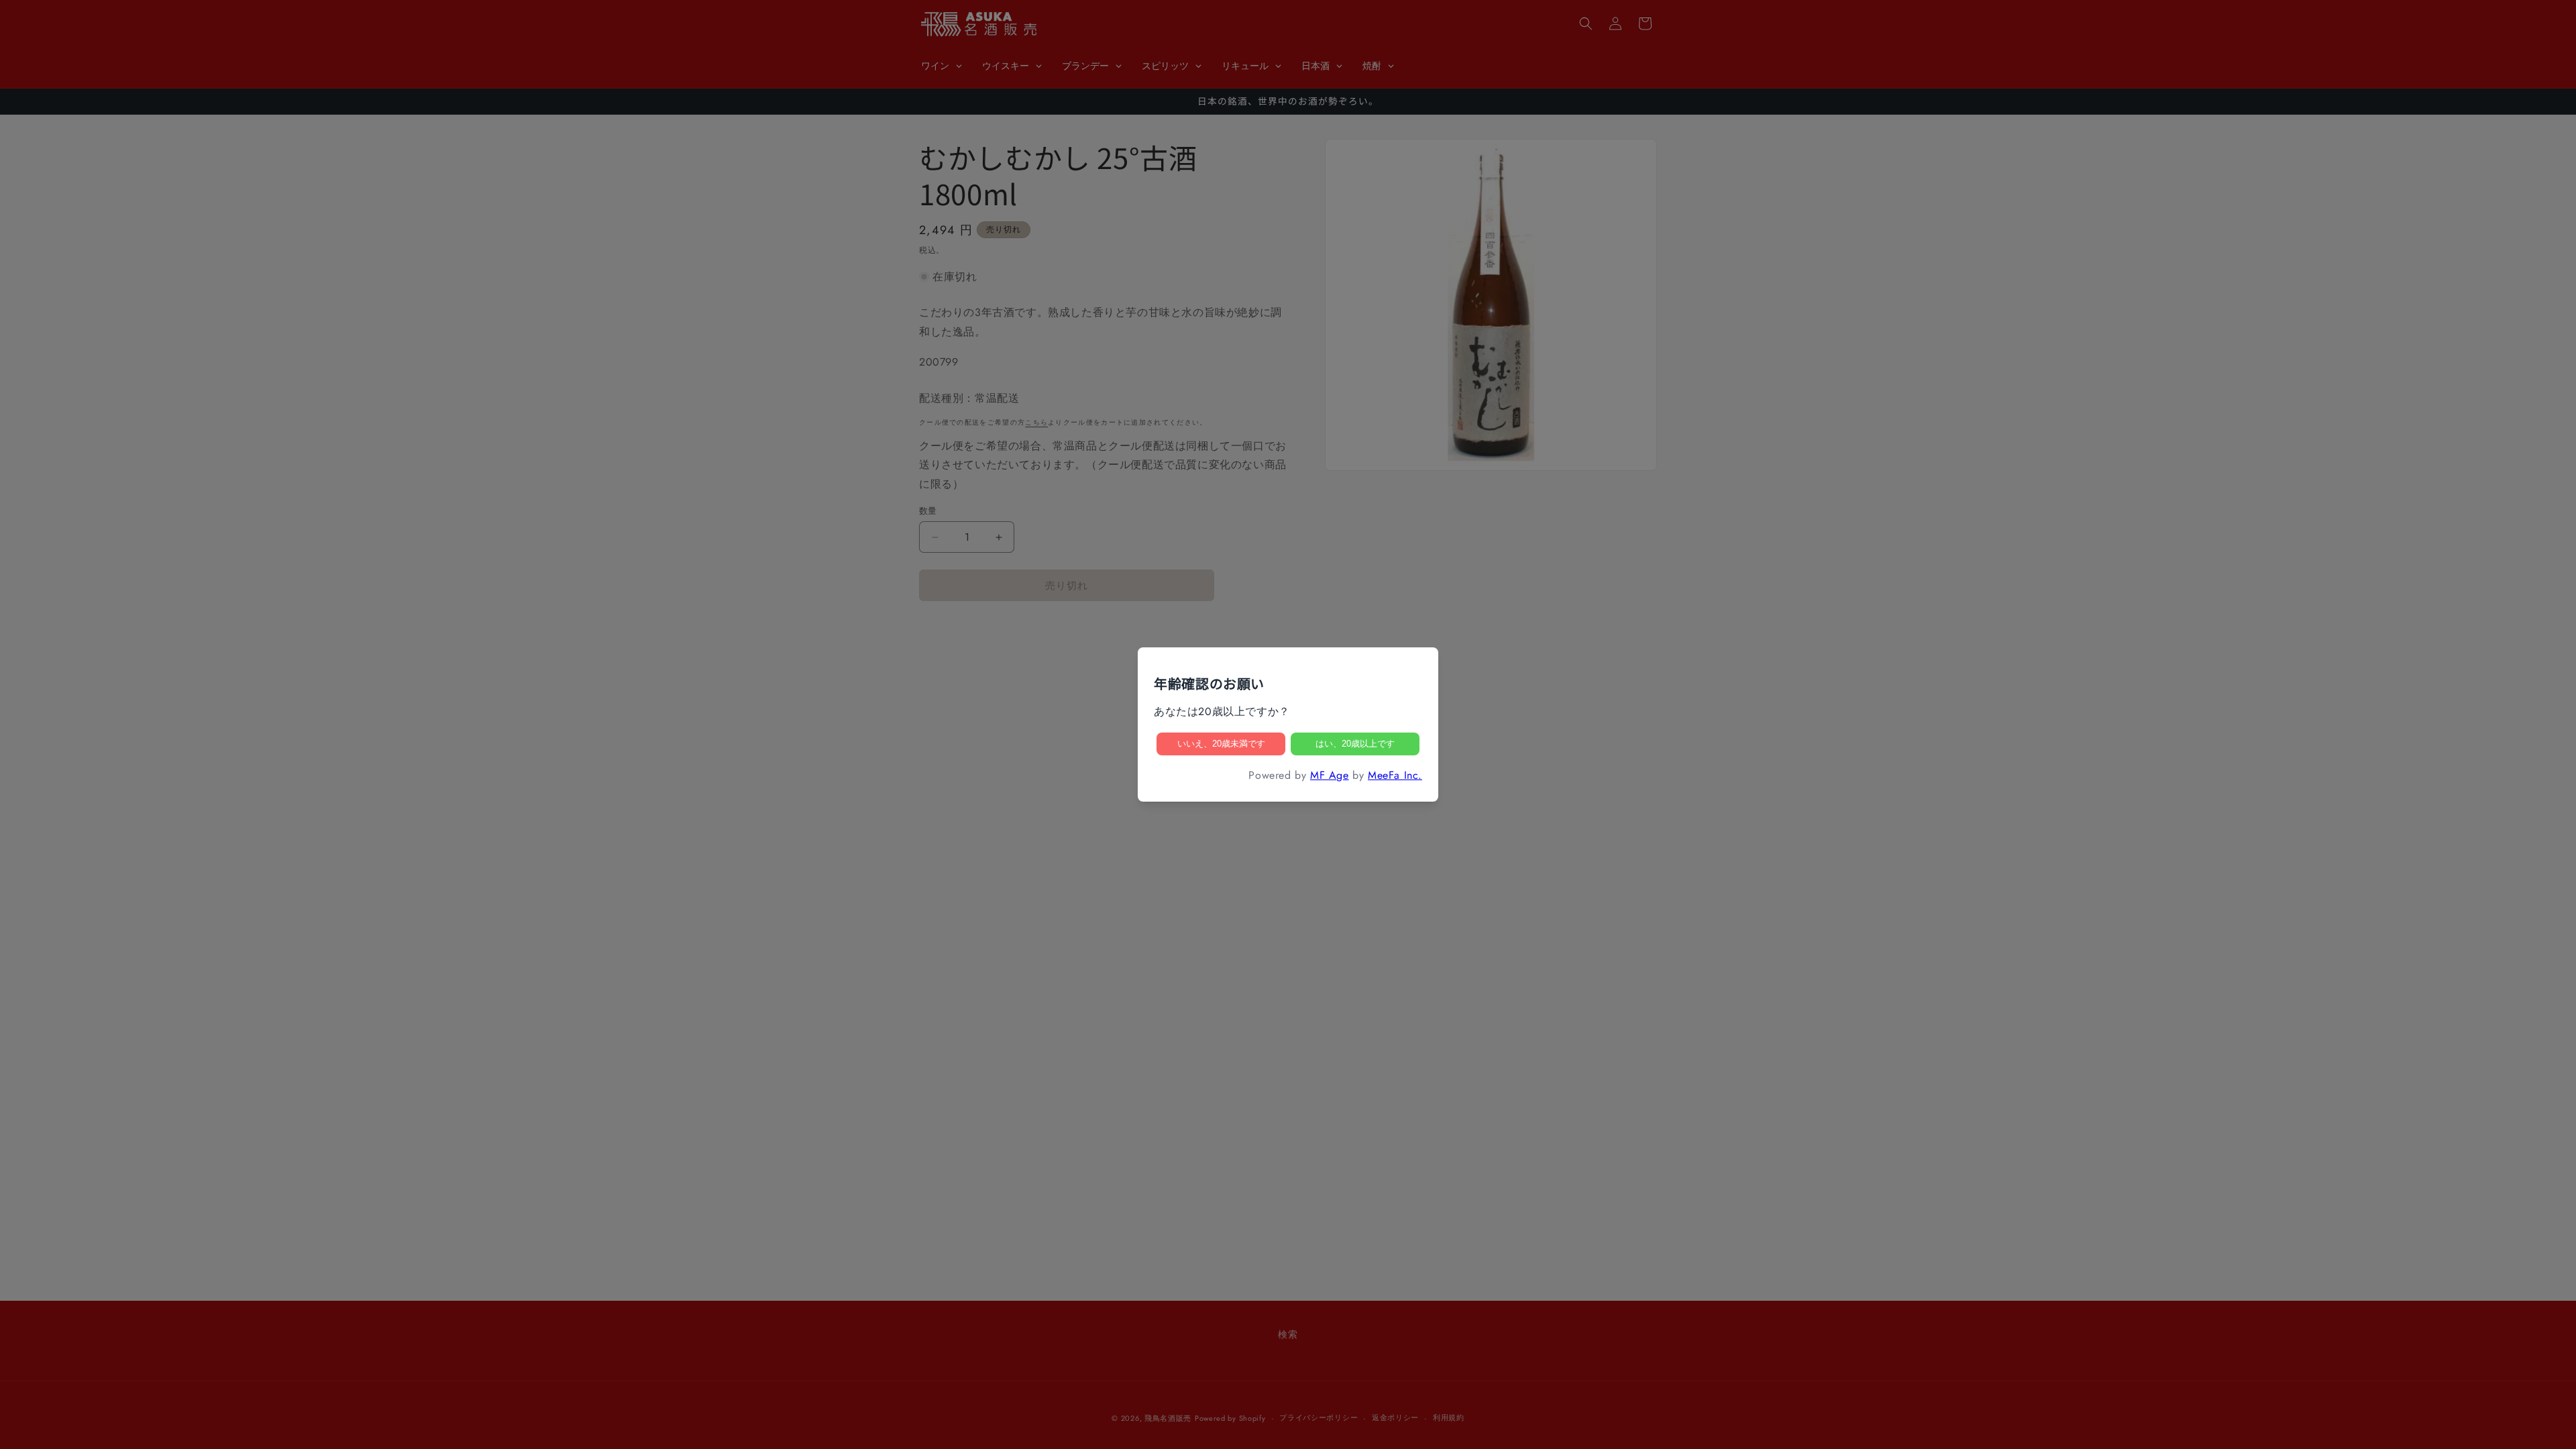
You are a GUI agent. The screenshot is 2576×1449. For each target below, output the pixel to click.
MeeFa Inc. (1395, 775)
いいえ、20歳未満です (1221, 744)
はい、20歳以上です (1355, 744)
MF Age (1330, 775)
